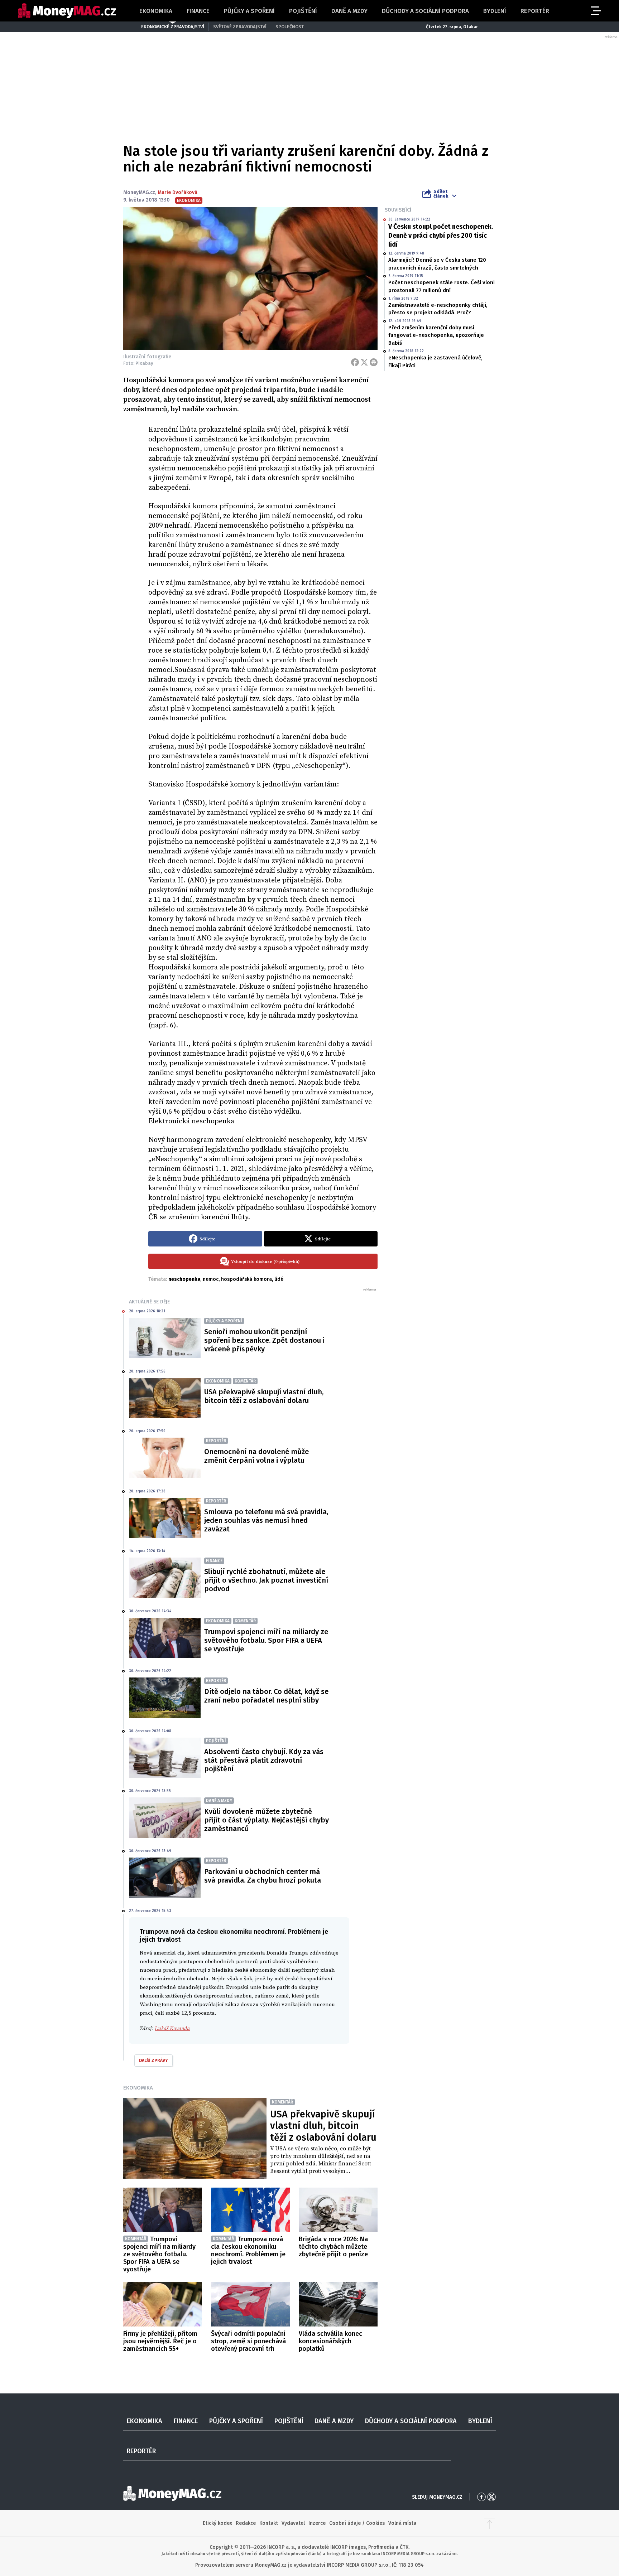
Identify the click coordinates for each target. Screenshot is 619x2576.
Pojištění (303, 11)
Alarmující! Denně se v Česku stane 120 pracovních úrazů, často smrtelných (437, 264)
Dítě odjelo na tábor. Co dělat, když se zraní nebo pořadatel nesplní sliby (266, 1696)
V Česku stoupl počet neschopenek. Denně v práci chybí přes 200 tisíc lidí (441, 236)
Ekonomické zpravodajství (173, 27)
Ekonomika (156, 11)
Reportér (535, 11)
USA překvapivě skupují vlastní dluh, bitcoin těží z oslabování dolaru (264, 1396)
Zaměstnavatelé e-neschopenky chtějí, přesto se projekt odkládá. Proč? (438, 309)
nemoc (211, 1279)
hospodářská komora (246, 1279)
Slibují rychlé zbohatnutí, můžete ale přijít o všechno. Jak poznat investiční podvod (266, 1580)
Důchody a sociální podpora (425, 11)
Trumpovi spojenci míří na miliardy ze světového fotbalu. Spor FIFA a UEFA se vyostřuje (266, 1640)
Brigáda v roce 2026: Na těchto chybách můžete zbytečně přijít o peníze (333, 2247)
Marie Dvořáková (177, 192)
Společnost (290, 27)
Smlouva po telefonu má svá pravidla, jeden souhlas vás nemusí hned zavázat (266, 1520)
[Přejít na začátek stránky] (490, 2523)
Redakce (246, 2523)
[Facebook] (355, 362)
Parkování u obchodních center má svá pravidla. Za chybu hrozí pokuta (263, 1876)
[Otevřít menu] (595, 11)
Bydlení (495, 11)
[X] (364, 362)
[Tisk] (374, 362)
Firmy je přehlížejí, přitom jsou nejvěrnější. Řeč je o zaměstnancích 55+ (160, 2341)
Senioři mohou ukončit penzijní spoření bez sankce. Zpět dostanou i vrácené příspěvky (264, 1340)
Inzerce (317, 2523)
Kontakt (269, 2523)
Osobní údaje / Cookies (357, 2523)
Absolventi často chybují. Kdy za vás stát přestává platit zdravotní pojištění (264, 1760)
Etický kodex (217, 2523)
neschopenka (184, 1279)
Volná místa (402, 2523)
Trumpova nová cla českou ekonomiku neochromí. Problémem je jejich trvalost (248, 2250)
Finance (198, 11)
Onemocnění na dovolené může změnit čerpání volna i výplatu (256, 1456)
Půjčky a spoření (249, 11)
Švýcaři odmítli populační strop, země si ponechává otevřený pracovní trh (248, 2341)
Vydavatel (293, 2523)
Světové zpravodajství (240, 27)
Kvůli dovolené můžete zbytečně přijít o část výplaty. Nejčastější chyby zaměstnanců (267, 1820)
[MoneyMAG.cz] (67, 11)
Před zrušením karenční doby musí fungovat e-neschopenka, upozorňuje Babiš (436, 335)
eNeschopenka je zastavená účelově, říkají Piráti (435, 361)
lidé (279, 1279)
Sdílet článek (441, 194)
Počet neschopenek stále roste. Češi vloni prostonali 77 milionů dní (442, 286)
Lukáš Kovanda (172, 2028)
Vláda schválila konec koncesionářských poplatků (330, 2341)
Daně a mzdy (349, 11)
